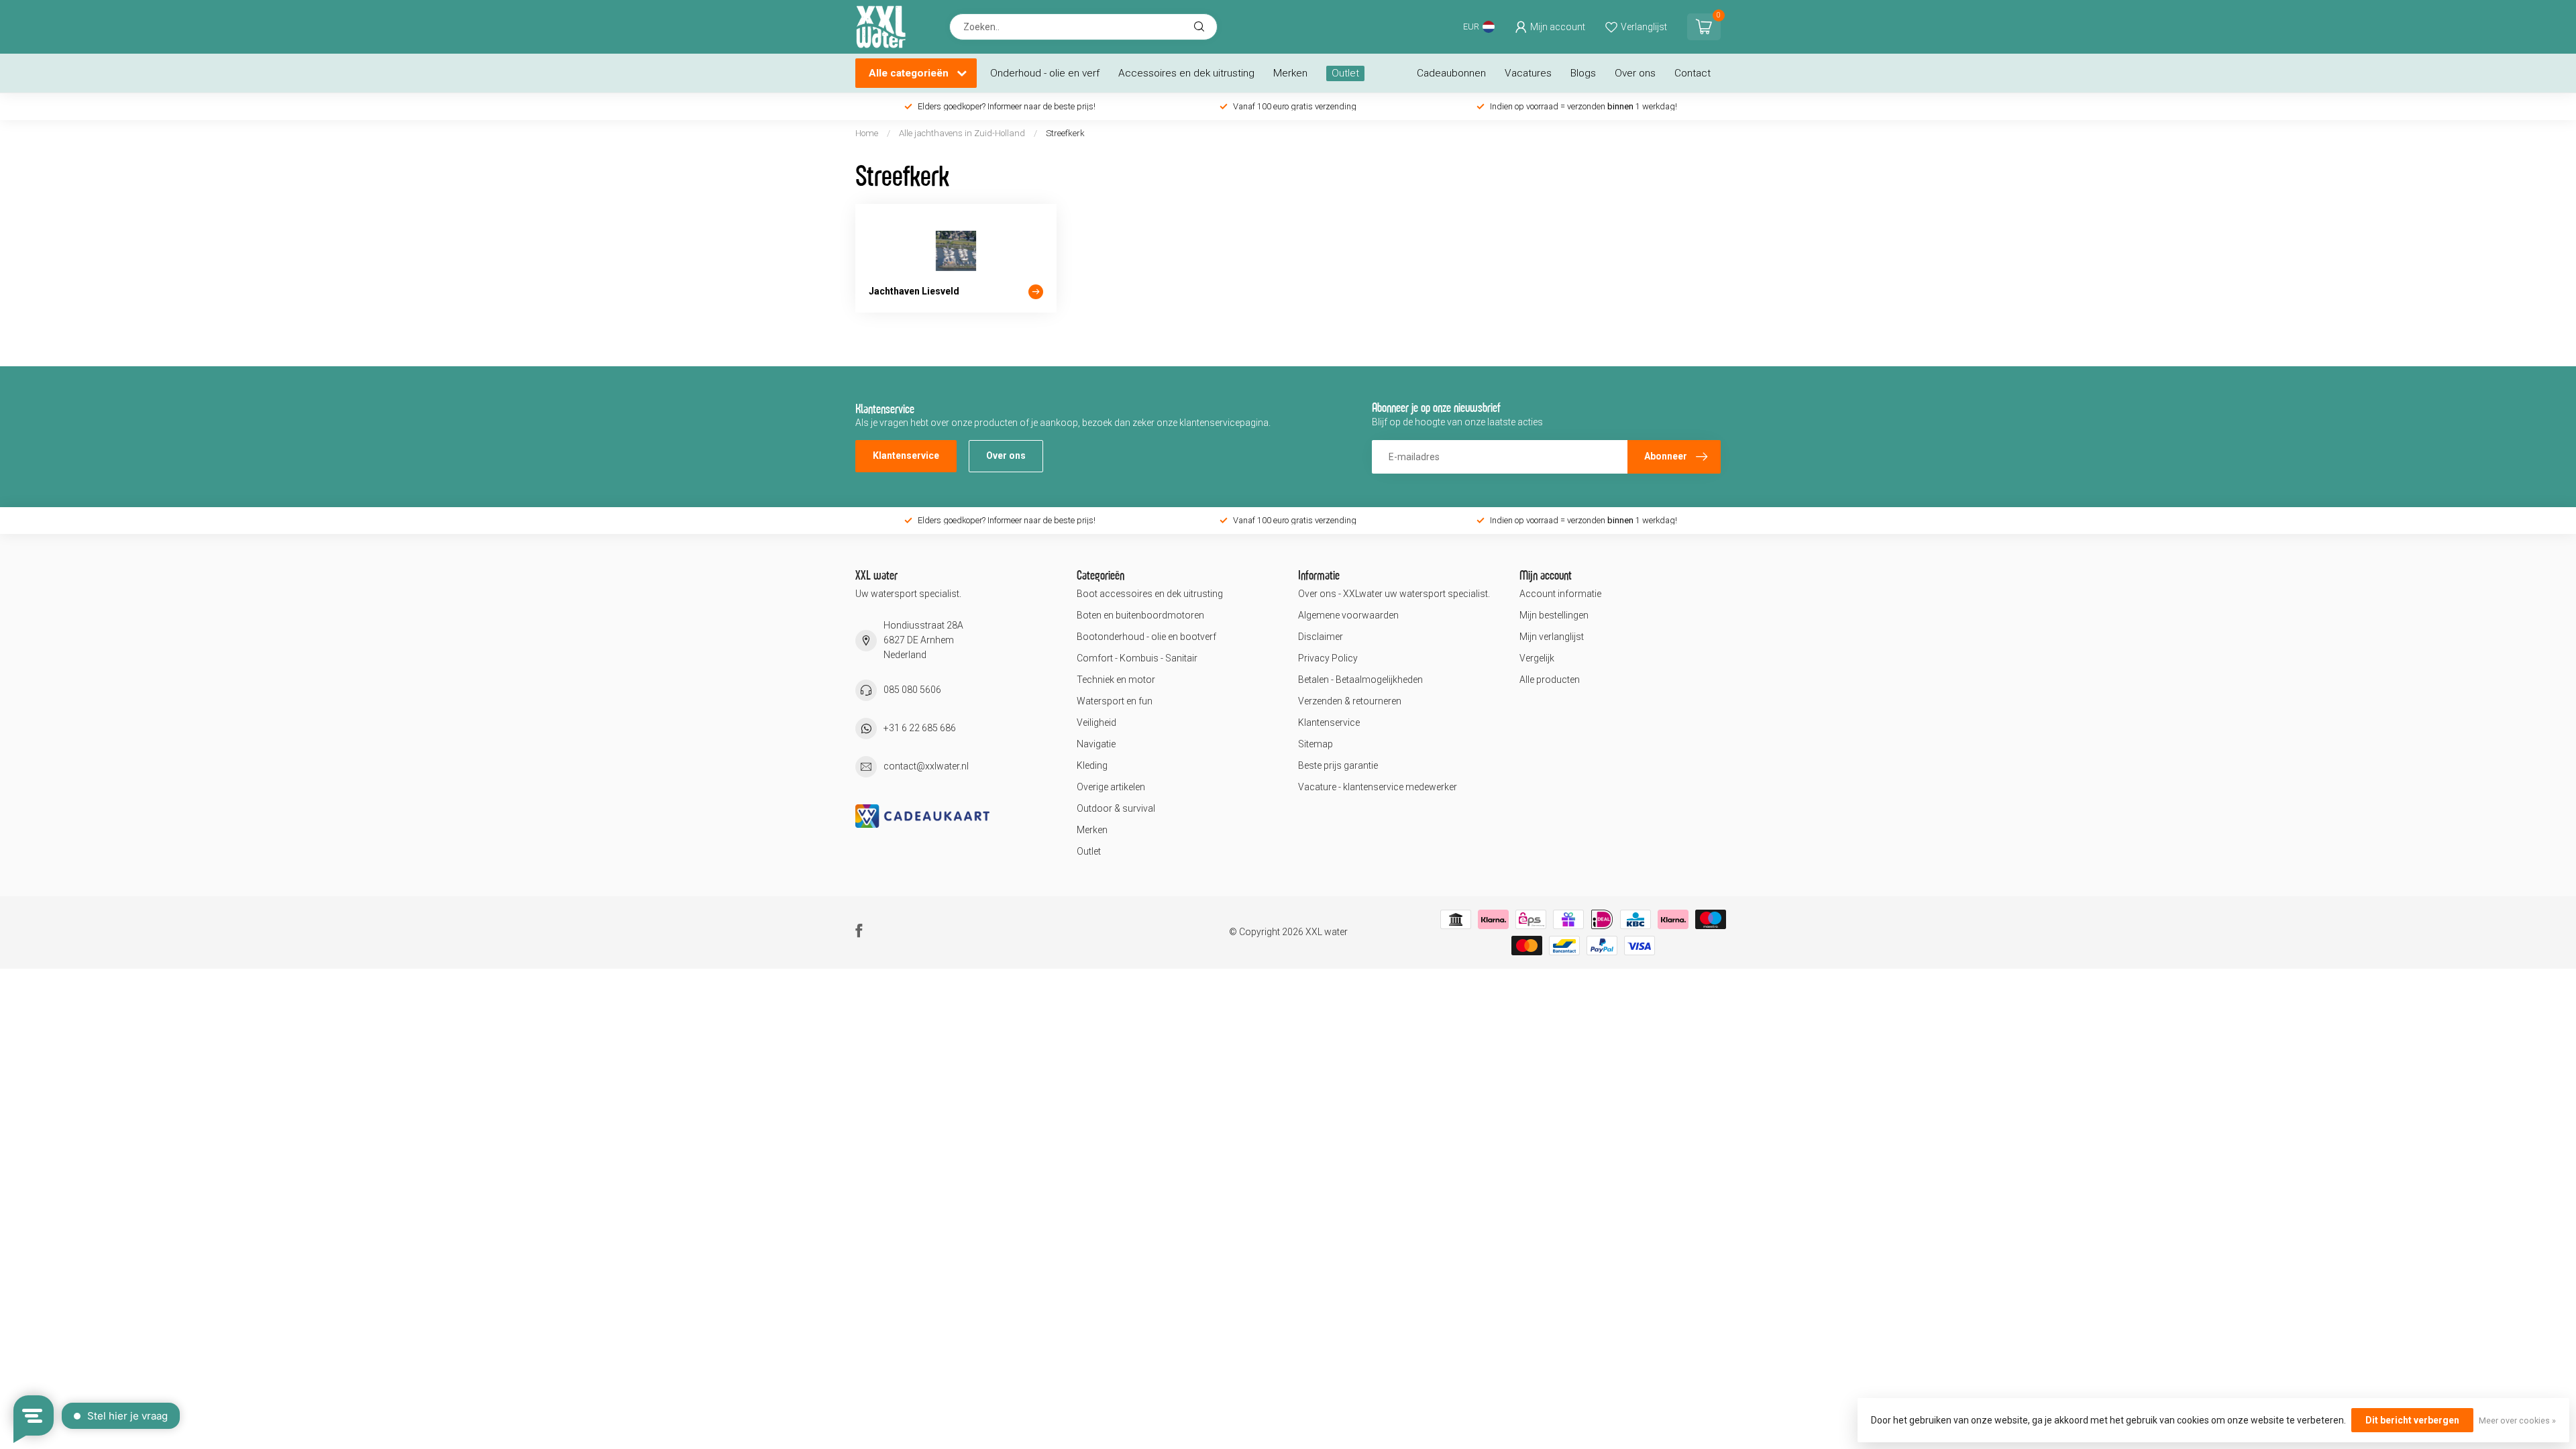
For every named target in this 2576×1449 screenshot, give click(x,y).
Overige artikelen (1111, 787)
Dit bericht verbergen (2412, 1420)
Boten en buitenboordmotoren (1140, 615)
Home (867, 133)
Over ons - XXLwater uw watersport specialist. (1394, 594)
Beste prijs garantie (1338, 765)
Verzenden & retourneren (1350, 701)
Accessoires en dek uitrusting (1186, 73)
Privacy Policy (1328, 658)
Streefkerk (1065, 133)
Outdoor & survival (1116, 808)
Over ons (1635, 73)
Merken (1290, 73)
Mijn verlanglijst (1552, 637)
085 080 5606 (912, 690)
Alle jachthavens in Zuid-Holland (962, 133)
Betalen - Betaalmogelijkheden (1360, 680)
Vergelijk (1537, 658)
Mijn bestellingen (1554, 615)
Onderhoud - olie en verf (1045, 73)
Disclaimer (1321, 637)
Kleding (1092, 765)
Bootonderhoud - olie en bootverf (1146, 637)
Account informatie (1560, 594)
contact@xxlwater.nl (926, 766)
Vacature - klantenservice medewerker (1378, 787)
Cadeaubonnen (1451, 73)
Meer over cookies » (2517, 1420)
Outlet (1345, 73)
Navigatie (1096, 744)
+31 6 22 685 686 (920, 728)
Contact (1693, 73)
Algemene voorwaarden (1348, 615)
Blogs (1583, 73)
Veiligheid (1096, 722)
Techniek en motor (1116, 680)
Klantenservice (906, 455)
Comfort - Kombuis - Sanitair (1137, 658)
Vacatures (1528, 73)
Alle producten (1550, 680)
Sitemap (1316, 744)
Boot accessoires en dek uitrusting (1150, 594)
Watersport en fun (1115, 701)
